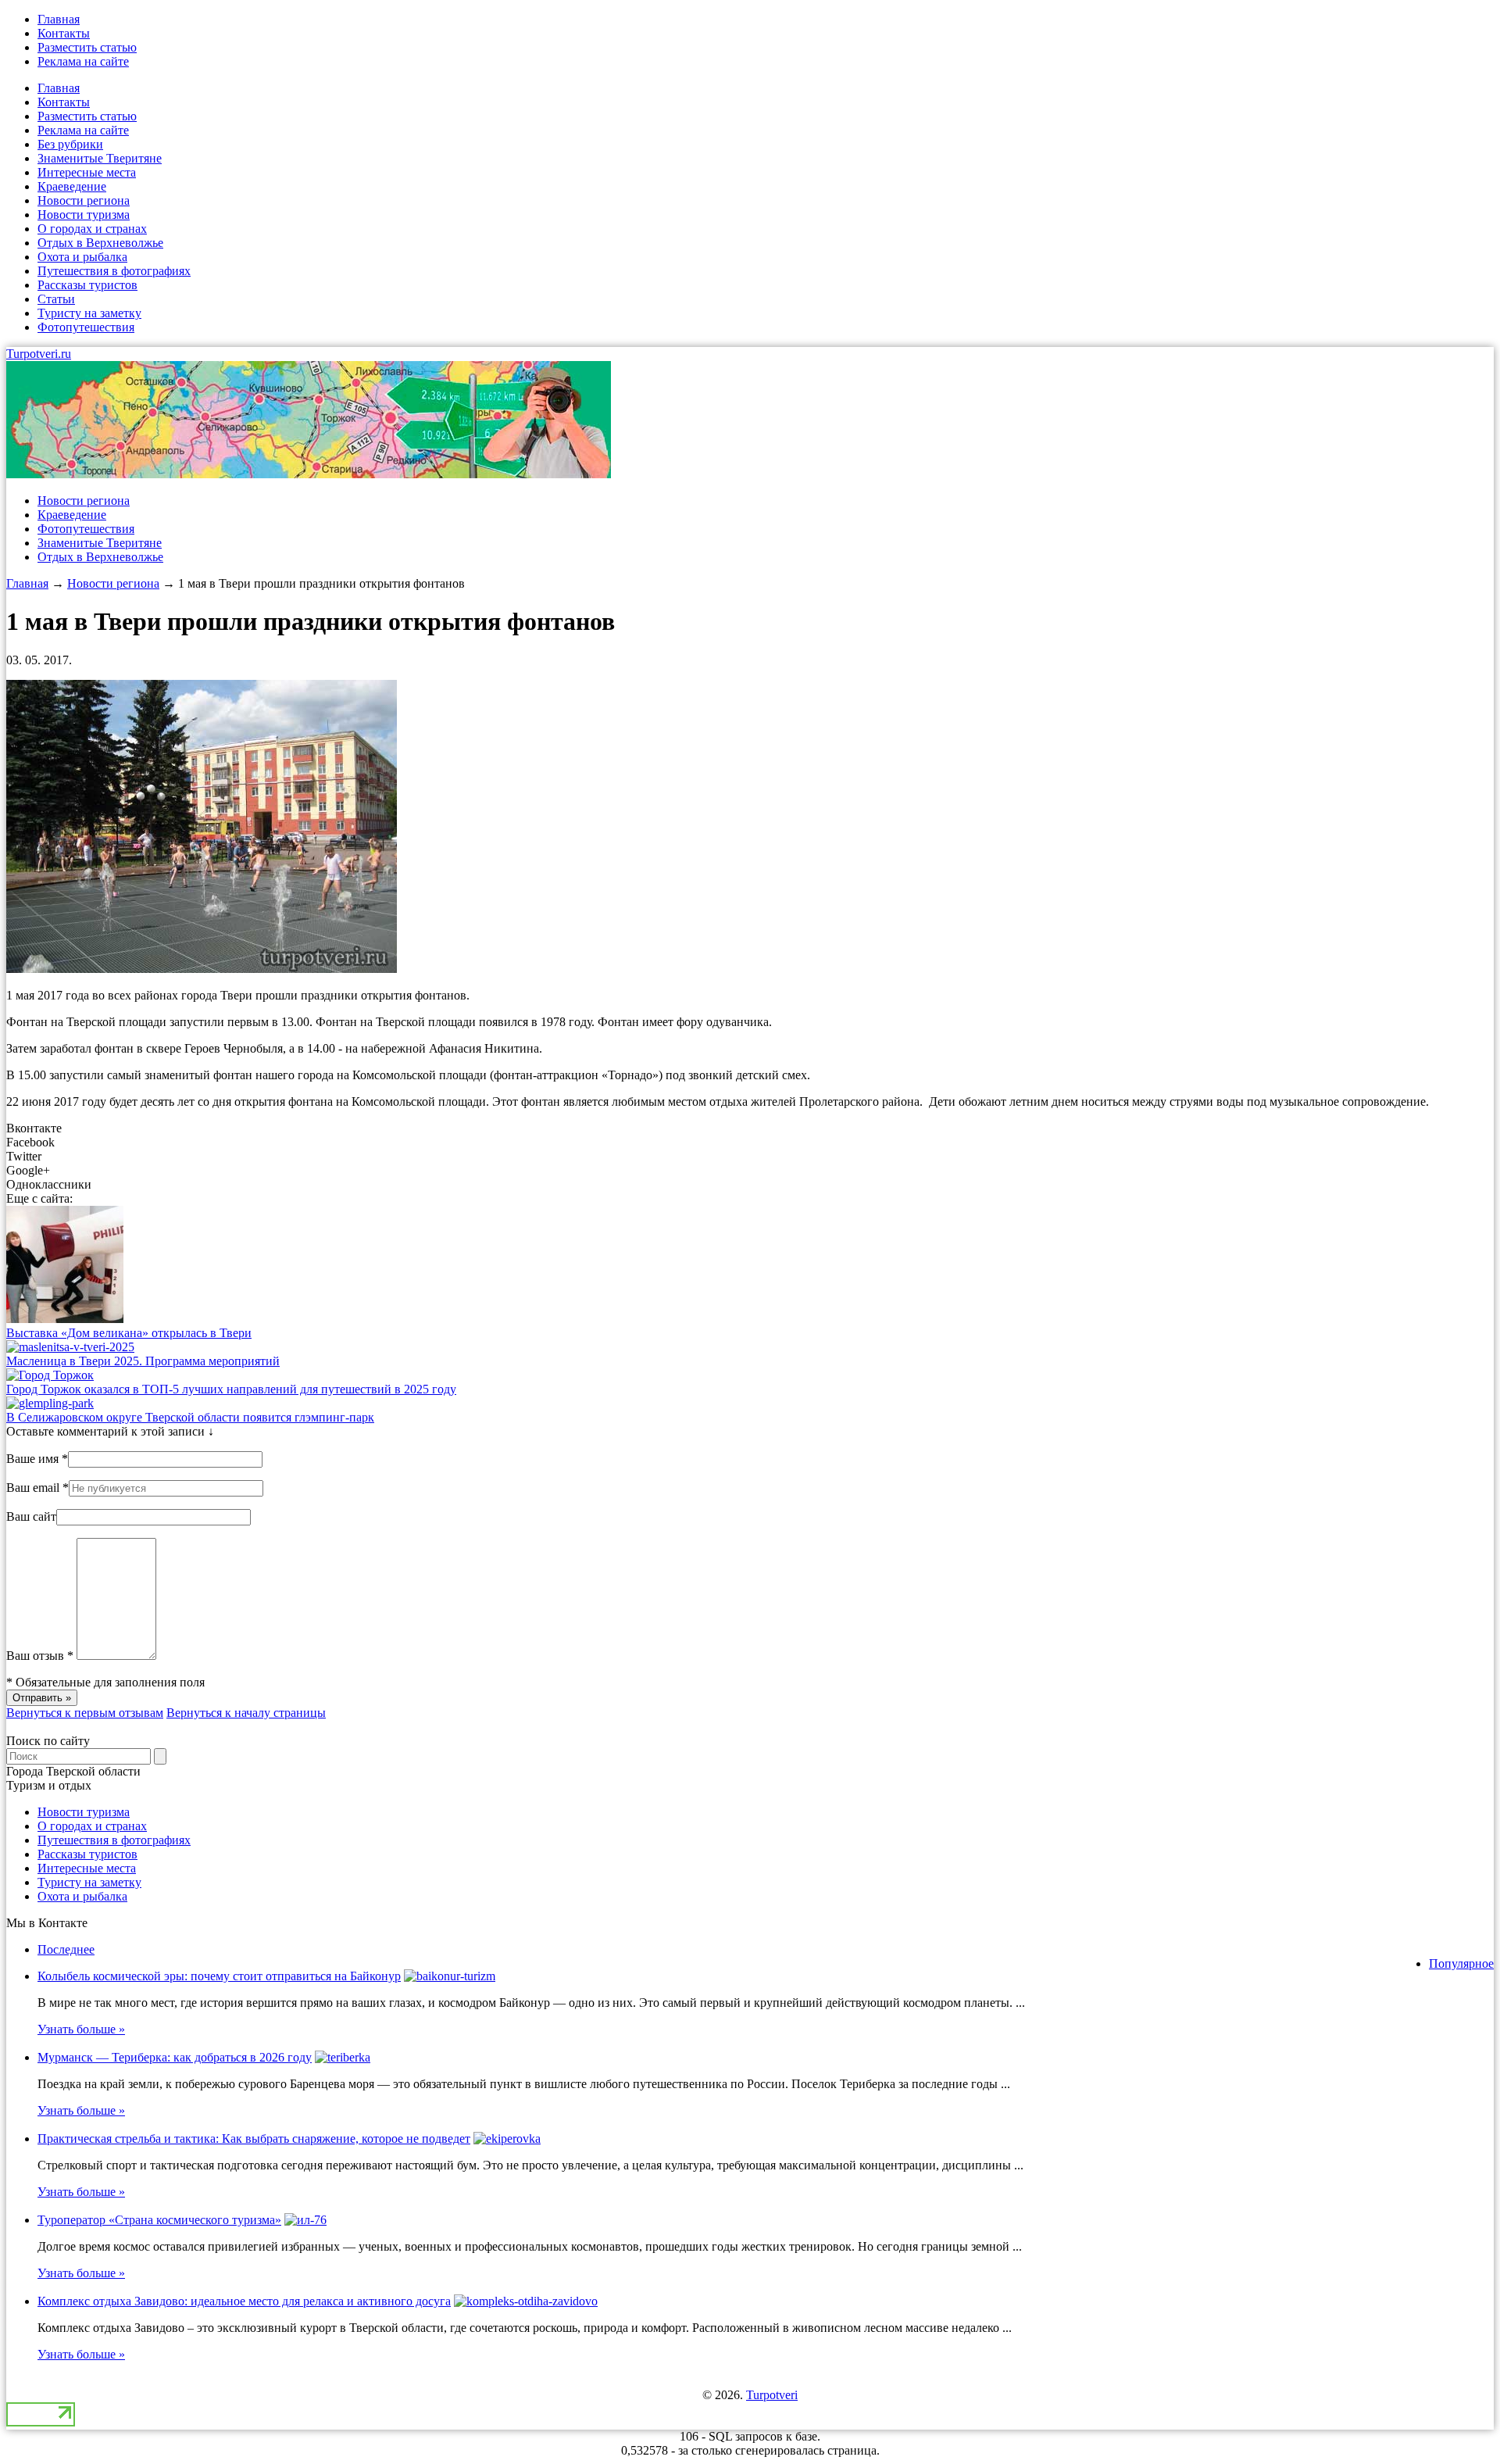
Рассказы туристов (87, 285)
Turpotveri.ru (39, 354)
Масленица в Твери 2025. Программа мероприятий (143, 1361)
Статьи (56, 299)
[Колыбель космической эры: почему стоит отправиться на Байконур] (450, 1976)
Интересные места (87, 172)
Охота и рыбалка (82, 257)
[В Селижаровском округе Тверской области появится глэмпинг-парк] (50, 1403)
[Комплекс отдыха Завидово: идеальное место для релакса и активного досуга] (526, 2301)
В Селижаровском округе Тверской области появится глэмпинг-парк (190, 1417)
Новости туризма (84, 215)
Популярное (1461, 1963)
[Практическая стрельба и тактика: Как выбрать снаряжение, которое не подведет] (507, 2139)
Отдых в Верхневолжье (100, 243)
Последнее (66, 1949)
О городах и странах (92, 229)
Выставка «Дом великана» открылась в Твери (129, 1333)
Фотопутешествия (86, 327)
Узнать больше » (81, 2029)
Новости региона (84, 200)
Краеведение (72, 186)
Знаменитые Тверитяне (100, 158)
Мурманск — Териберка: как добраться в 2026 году (175, 2057)
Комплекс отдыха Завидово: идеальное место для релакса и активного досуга (244, 2301)
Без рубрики (70, 144)
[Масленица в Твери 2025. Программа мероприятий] (70, 1347)
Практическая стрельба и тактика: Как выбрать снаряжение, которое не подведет (254, 2139)
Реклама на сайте (83, 61)
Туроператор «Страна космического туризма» (159, 2220)
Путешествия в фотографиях (114, 271)
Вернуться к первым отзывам (85, 1713)
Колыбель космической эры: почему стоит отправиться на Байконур (219, 1976)
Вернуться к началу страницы (246, 1713)
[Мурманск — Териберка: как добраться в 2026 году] (343, 2057)
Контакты (64, 33)
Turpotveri (772, 2395)
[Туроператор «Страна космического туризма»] (305, 2220)
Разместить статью (87, 47)
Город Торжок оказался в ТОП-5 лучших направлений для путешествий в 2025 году (231, 1389)
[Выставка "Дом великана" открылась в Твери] (65, 1319)
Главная (59, 19)
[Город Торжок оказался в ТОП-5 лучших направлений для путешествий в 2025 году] (50, 1375)
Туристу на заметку (89, 313)
